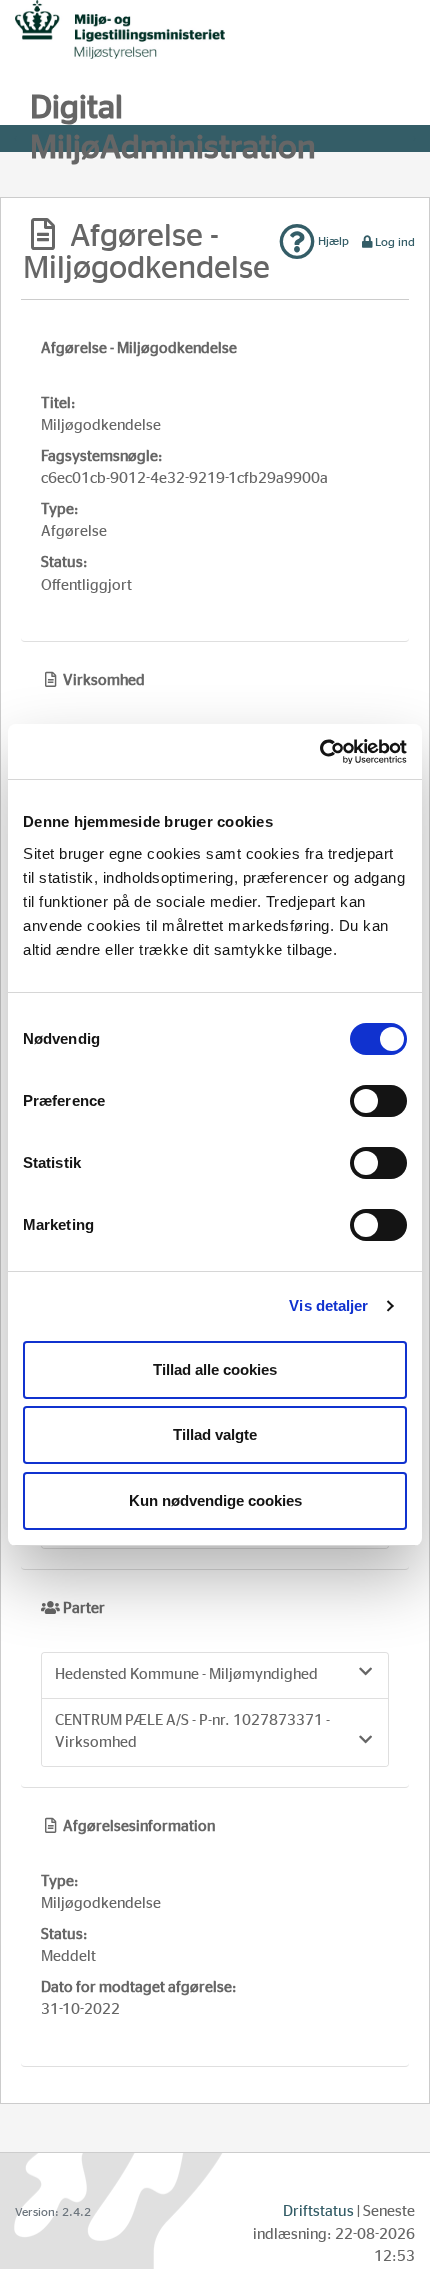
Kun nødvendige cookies (215, 1500)
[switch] (378, 1101)
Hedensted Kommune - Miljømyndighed (186, 1674)
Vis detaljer (328, 1305)
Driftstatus (318, 2211)
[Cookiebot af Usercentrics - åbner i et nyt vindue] (319, 752)
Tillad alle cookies (215, 1369)
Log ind (395, 242)
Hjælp (332, 241)
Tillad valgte (215, 1434)
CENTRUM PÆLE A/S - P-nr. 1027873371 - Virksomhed (192, 1732)
